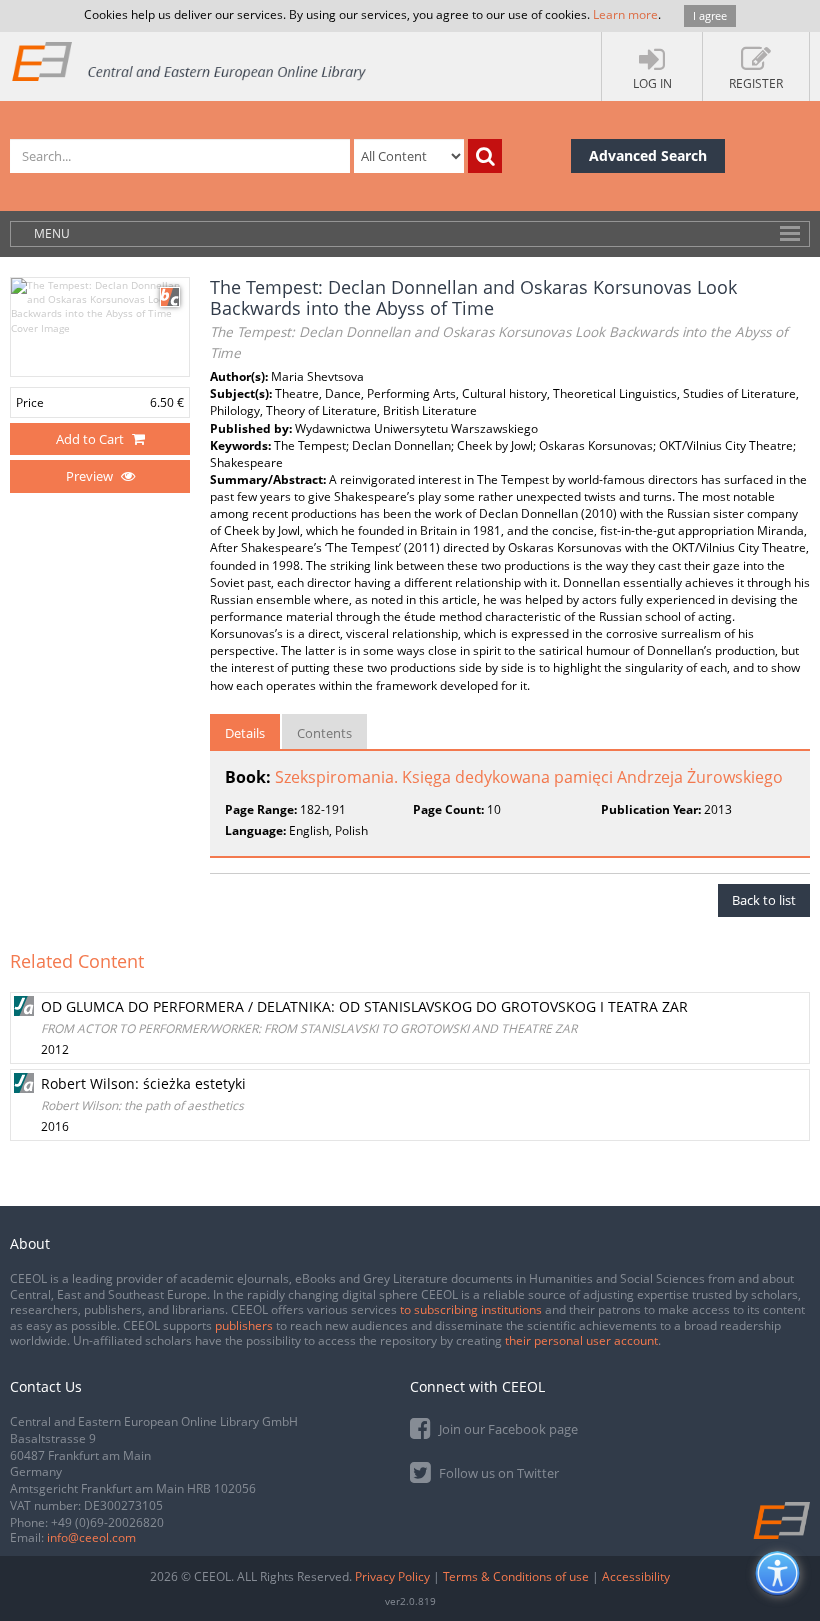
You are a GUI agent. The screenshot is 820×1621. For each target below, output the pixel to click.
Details (245, 733)
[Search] (485, 156)
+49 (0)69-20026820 (107, 1522)
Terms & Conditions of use (516, 1576)
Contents (324, 733)
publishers (244, 1325)
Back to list (764, 900)
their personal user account (581, 1340)
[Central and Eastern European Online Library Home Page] (190, 60)
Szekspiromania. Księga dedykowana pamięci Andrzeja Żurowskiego (529, 777)
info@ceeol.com (91, 1537)
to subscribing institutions (471, 1309)
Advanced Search (648, 155)
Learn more (625, 14)
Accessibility (636, 1576)
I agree (710, 15)
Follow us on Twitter (497, 1473)
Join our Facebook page (507, 1429)
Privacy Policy (392, 1576)
